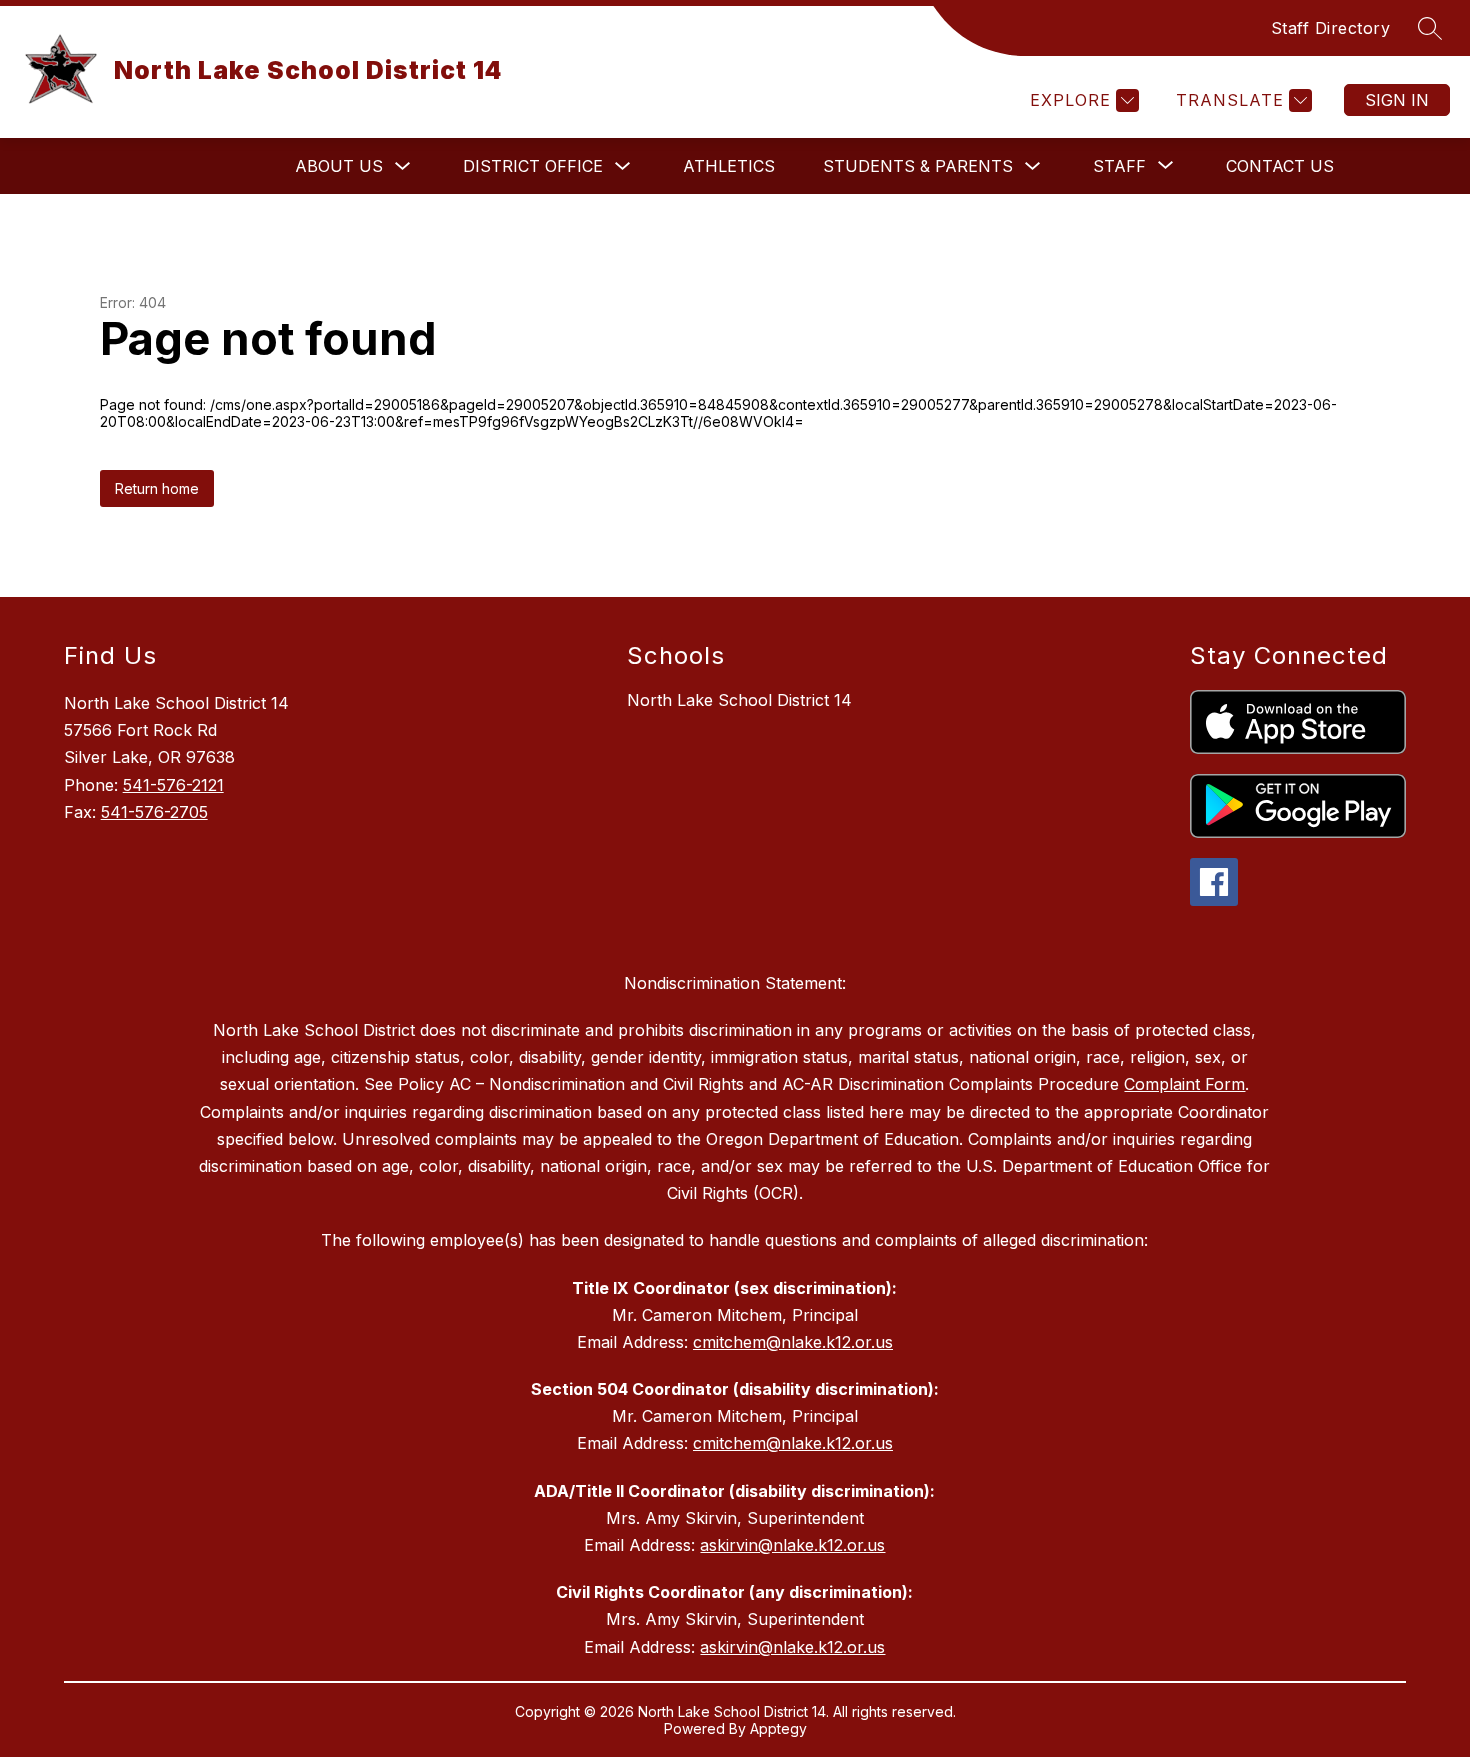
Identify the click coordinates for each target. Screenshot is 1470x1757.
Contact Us (1280, 166)
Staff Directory (1331, 28)
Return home (157, 488)
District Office (533, 166)
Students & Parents (918, 166)
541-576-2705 (154, 812)
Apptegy (778, 1728)
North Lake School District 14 (739, 700)
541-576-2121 (173, 785)
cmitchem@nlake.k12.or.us (793, 1342)
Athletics (729, 166)
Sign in (1397, 100)
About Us (339, 166)
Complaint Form (1184, 1084)
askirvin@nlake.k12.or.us (792, 1545)
